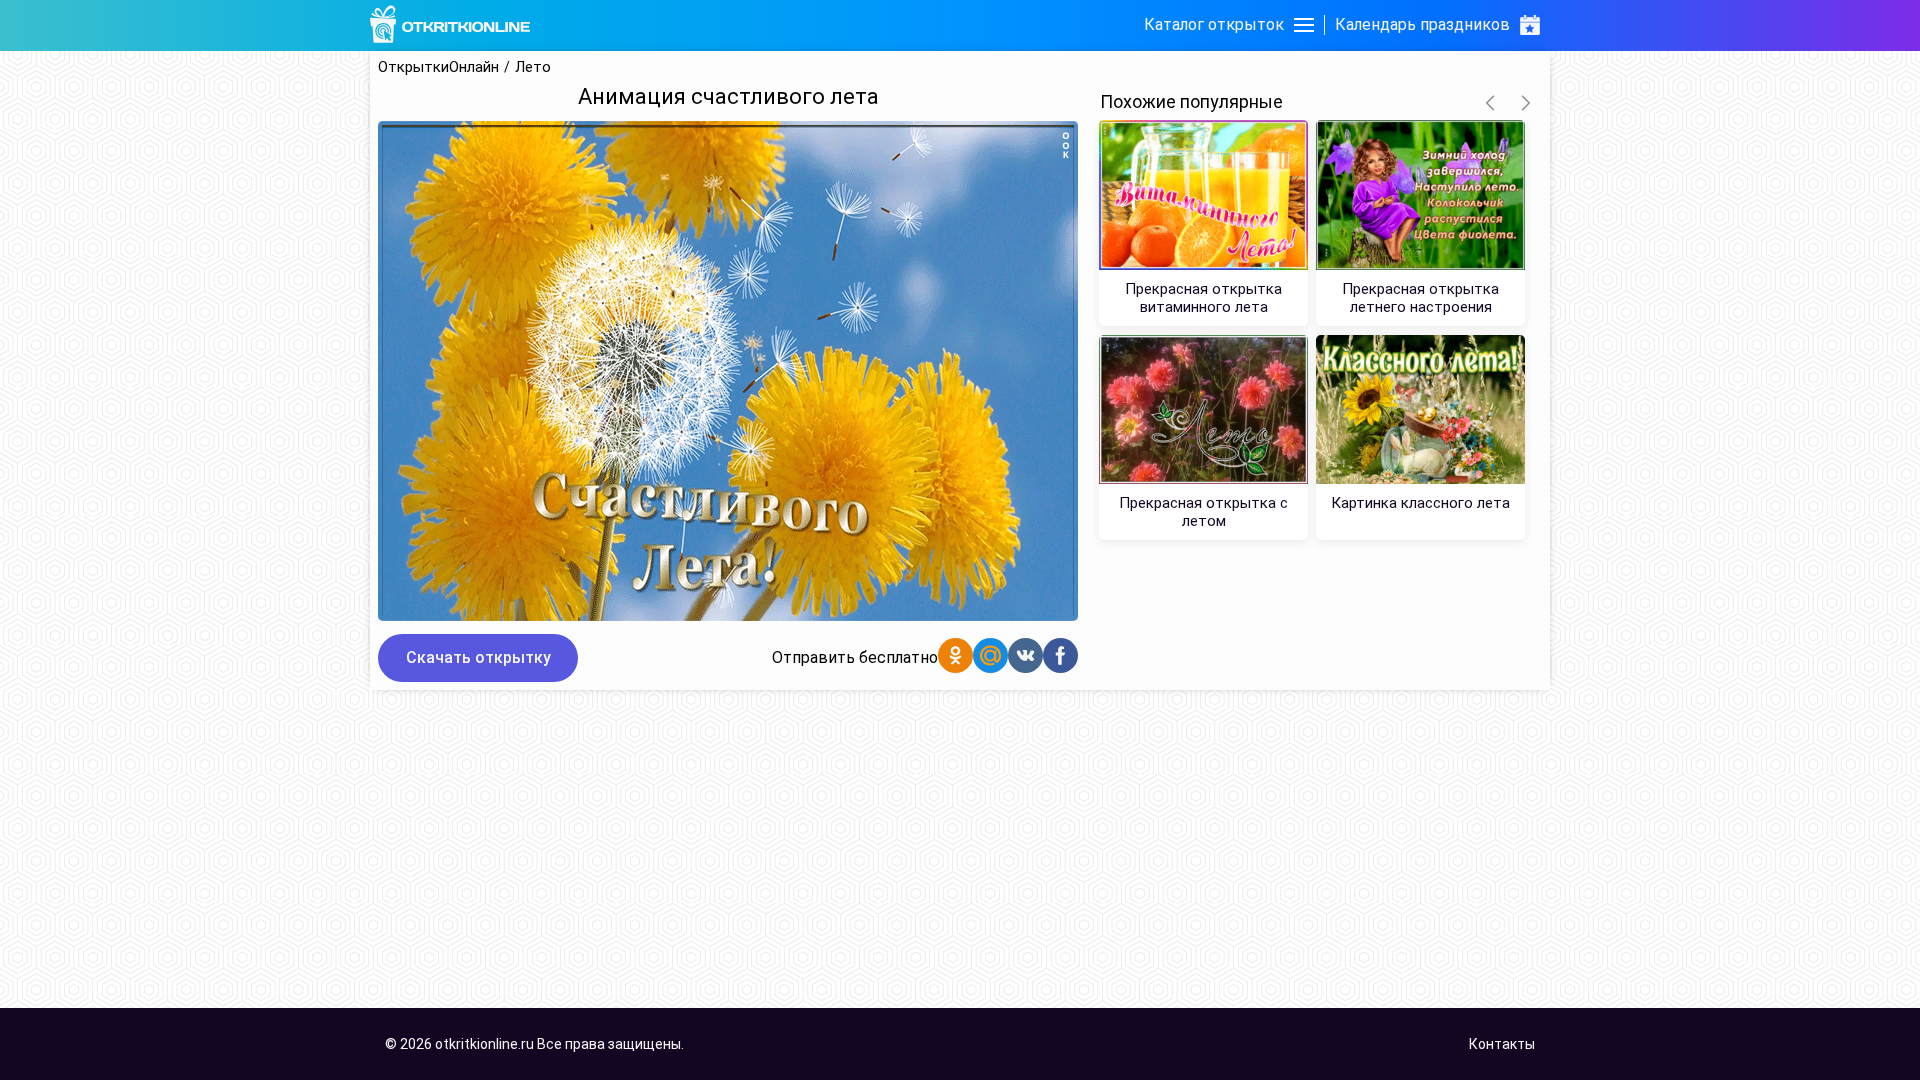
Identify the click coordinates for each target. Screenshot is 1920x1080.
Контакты (1502, 1044)
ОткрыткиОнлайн (438, 67)
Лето (533, 67)
